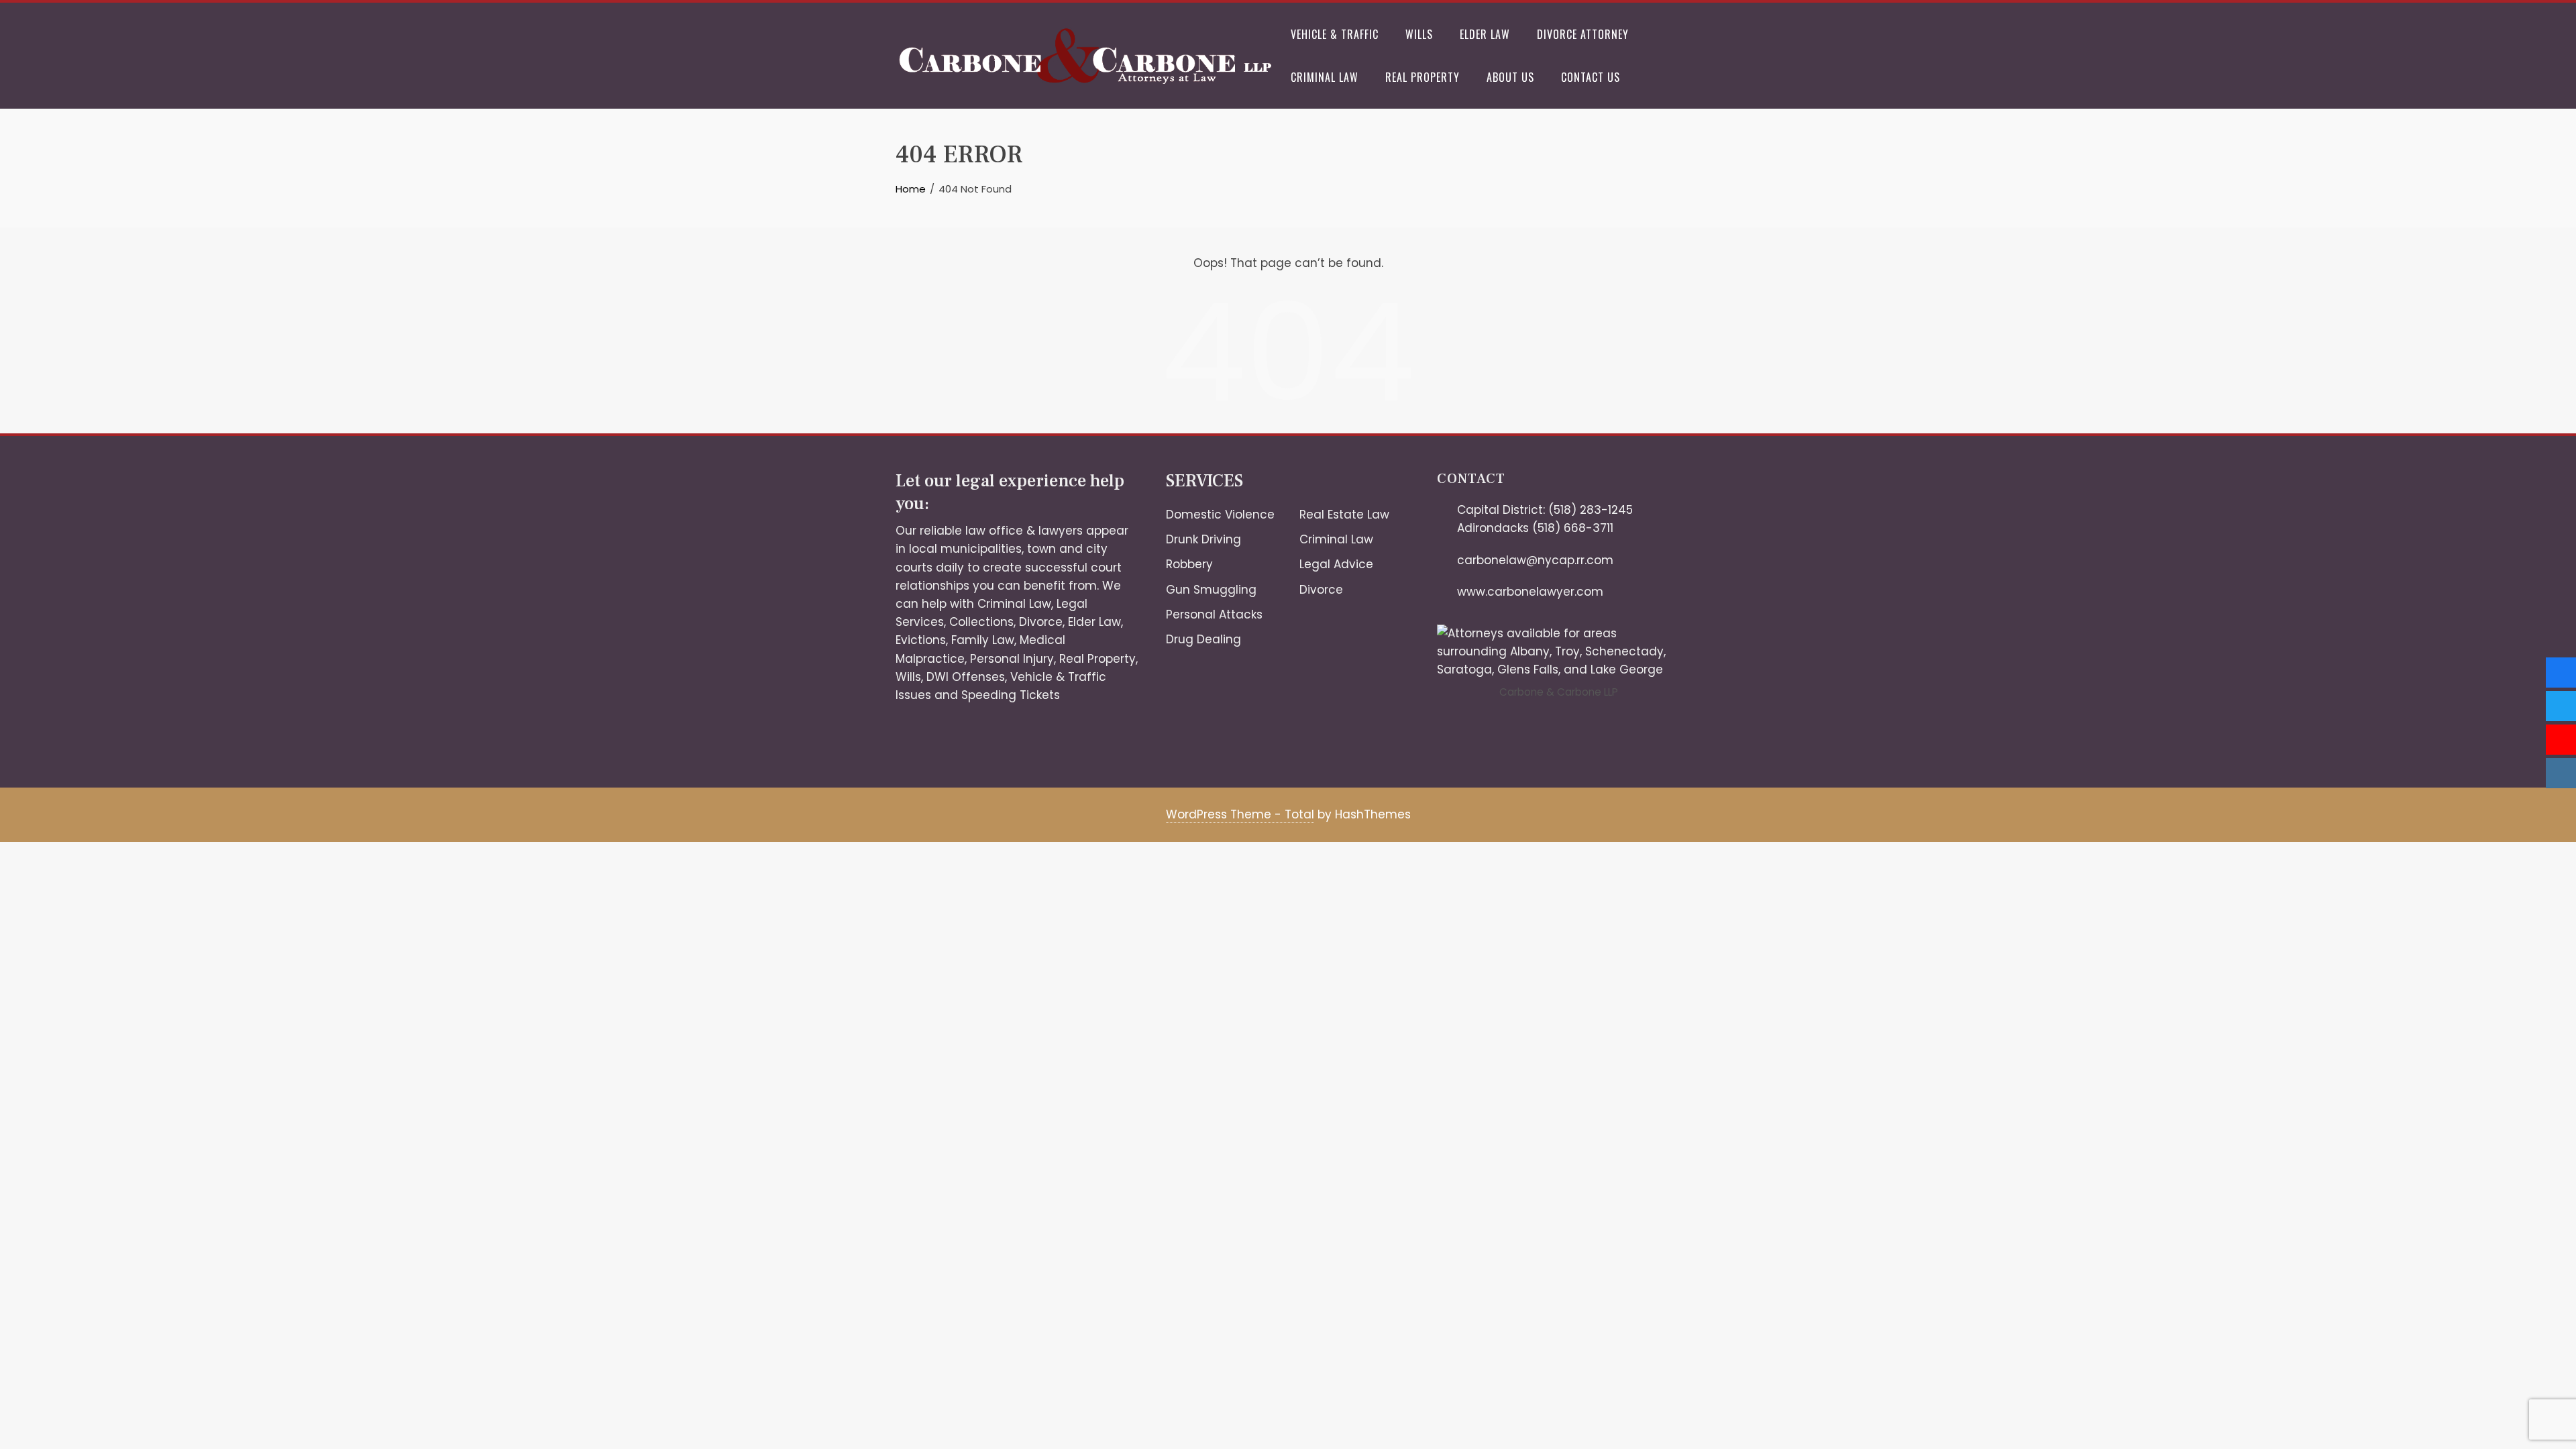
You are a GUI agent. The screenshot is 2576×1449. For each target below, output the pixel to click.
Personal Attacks (1214, 614)
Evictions (921, 640)
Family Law (983, 640)
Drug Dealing (1203, 639)
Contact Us (1591, 77)
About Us (1510, 77)
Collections (981, 622)
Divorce (1041, 622)
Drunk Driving (1203, 539)
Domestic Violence (1220, 515)
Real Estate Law (1344, 515)
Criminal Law (1325, 77)
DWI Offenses (966, 677)
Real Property (1423, 77)
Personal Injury (1012, 659)
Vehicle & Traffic (1335, 34)
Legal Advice (1336, 564)
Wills (1419, 34)
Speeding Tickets (1011, 695)
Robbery (1189, 564)
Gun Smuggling (1211, 590)
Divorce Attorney (1583, 34)
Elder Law (1485, 34)
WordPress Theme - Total (1240, 814)
